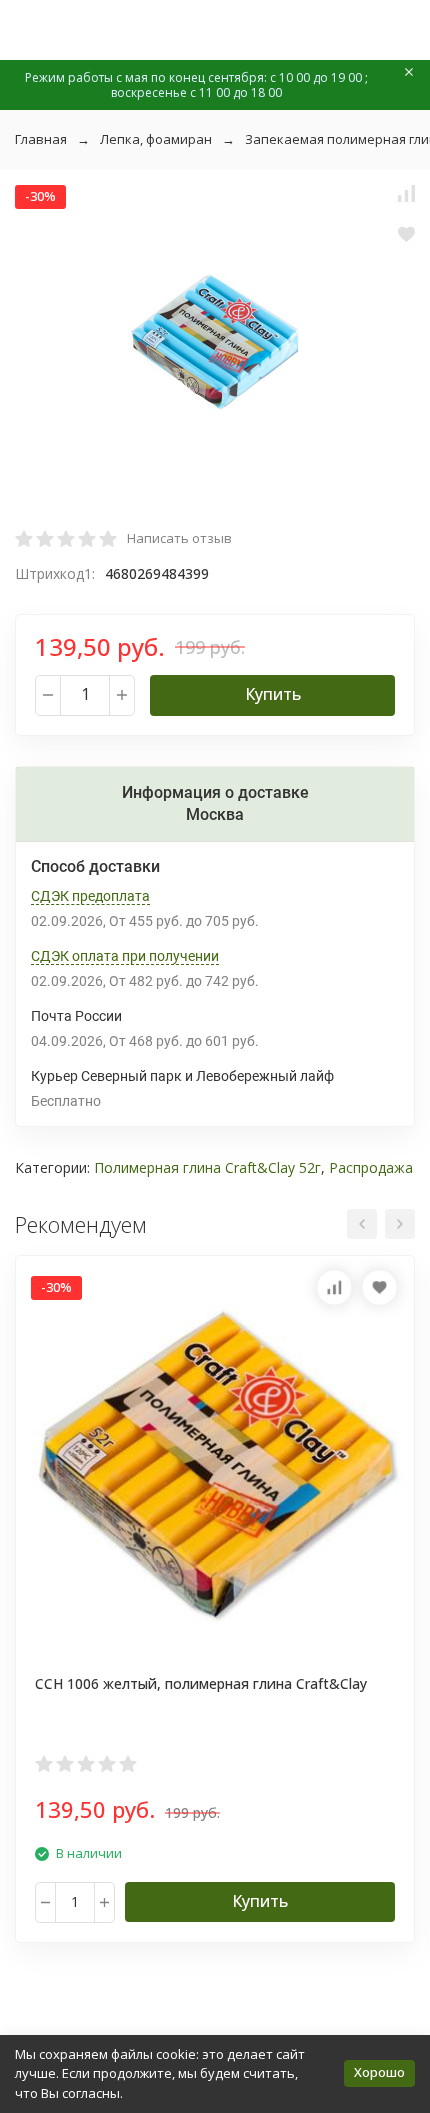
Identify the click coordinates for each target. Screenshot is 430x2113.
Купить (273, 694)
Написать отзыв (179, 538)
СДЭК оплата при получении (125, 956)
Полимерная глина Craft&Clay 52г (207, 1167)
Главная (41, 139)
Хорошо (379, 2072)
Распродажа (371, 1167)
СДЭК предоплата (90, 896)
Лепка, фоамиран (156, 139)
